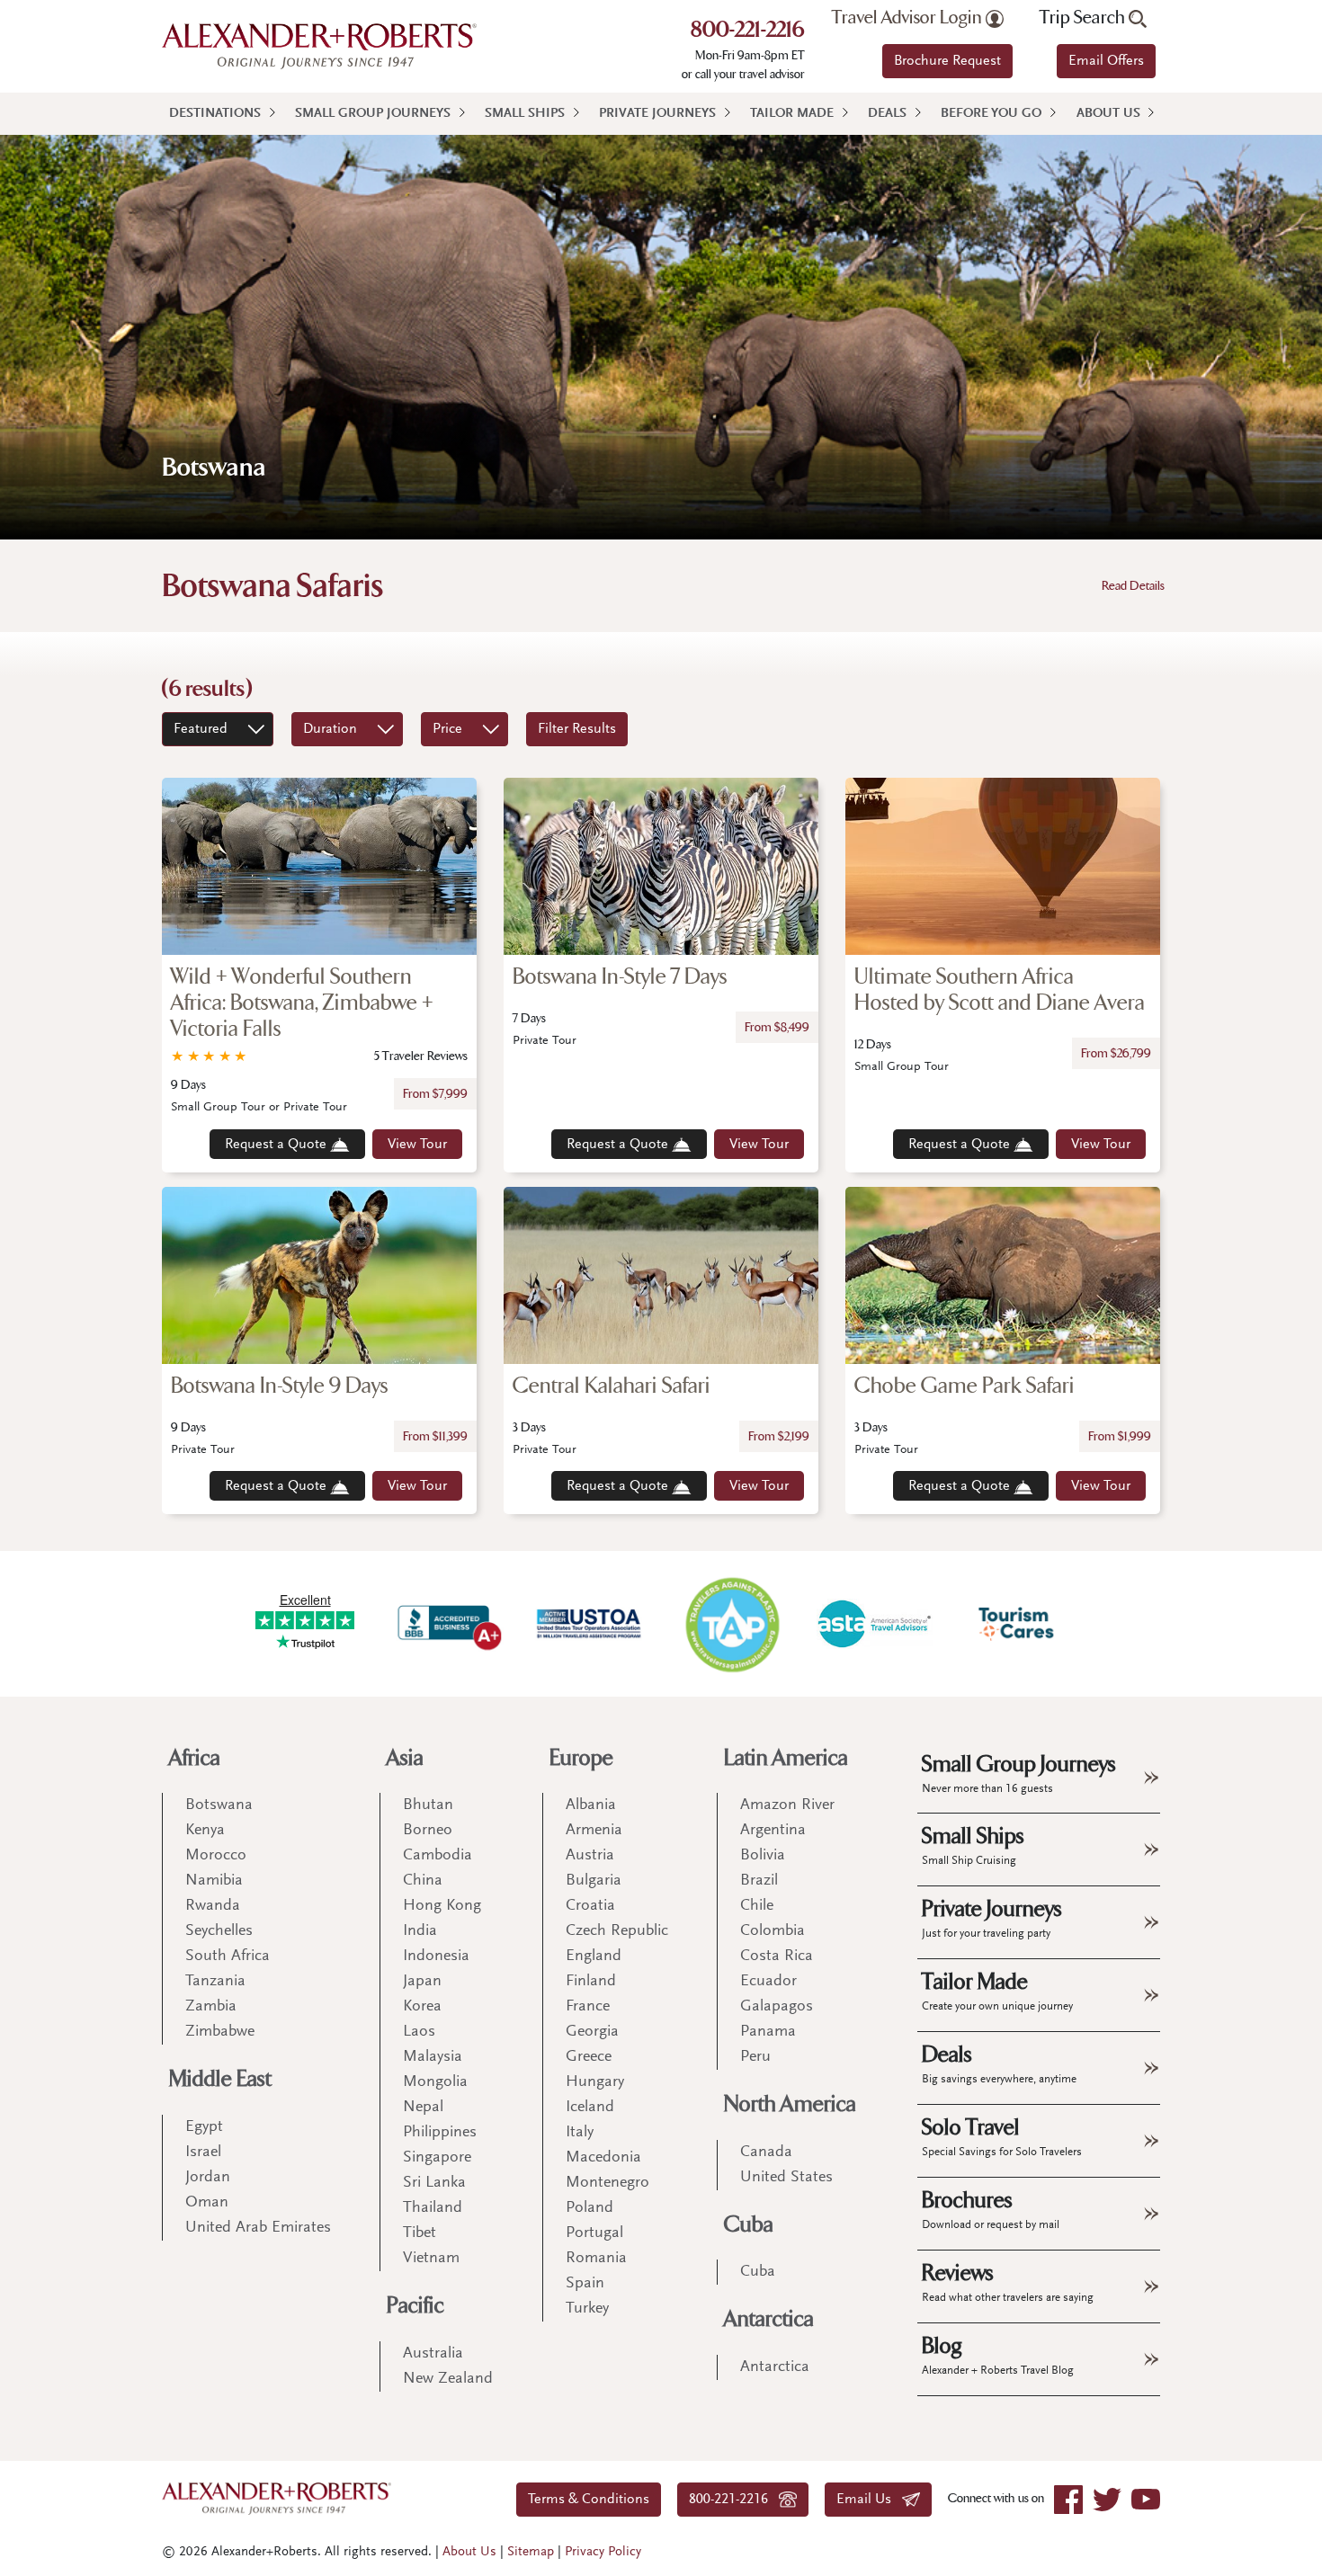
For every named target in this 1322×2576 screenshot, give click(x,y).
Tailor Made (792, 114)
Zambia (211, 2007)
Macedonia (603, 2158)
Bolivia (763, 1856)
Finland (591, 1982)
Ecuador (768, 1982)
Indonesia (436, 1957)
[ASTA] (874, 1624)
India (420, 1931)
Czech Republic (617, 1931)
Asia (405, 1758)
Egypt (204, 2127)
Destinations (215, 114)
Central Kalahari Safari (612, 1386)
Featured (201, 729)
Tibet (420, 2233)
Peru (755, 2057)
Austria (590, 1856)
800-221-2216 (748, 31)
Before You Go (991, 114)
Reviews (1008, 2282)
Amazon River (787, 1805)
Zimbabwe (220, 2032)
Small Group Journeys (373, 114)
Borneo (428, 1831)
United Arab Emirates (258, 2228)
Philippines (440, 2133)
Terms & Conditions (589, 2500)
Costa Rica (777, 1957)
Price (447, 729)
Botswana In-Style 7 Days (620, 977)
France (588, 2007)
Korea (422, 2007)
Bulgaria (594, 1881)
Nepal (423, 2108)
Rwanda (213, 1906)
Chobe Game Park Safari (965, 1386)
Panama (768, 2032)
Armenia (594, 1831)
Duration (330, 729)
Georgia (592, 2032)
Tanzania (215, 1982)
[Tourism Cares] (1017, 1624)
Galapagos (777, 2007)
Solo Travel (1002, 2136)
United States (786, 2178)
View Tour (417, 1145)
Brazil (759, 1881)
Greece (589, 2057)
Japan (422, 1982)
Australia (433, 2354)
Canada (766, 2153)
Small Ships (525, 114)
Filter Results (577, 729)
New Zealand (448, 2379)
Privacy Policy (603, 2552)
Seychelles (219, 1931)
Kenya (205, 1831)
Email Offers (1106, 61)
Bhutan (428, 1805)
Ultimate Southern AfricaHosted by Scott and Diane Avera (1000, 990)
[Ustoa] (590, 1624)
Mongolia (435, 2082)
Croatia (590, 1906)
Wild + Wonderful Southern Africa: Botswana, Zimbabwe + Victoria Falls (302, 1003)
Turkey (587, 2309)
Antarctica (769, 2319)
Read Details (1133, 586)
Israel (203, 2153)
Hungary (595, 2082)
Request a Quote (277, 1145)
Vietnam (431, 2259)
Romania (596, 2259)
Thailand (433, 2208)
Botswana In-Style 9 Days (280, 1386)
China (423, 1881)
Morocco (216, 1856)
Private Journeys (657, 114)
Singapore (437, 2158)
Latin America (786, 1758)
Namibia (214, 1881)
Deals (887, 114)
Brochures (991, 2209)
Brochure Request (947, 61)
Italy (580, 2133)
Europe (581, 1758)
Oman (207, 2203)
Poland (590, 2208)
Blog (998, 2355)
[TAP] (732, 1623)
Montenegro (607, 2183)
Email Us (869, 2500)
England (594, 1957)
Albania (591, 1805)
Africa (195, 1758)
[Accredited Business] (447, 1624)
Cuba (749, 2225)
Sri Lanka (434, 2183)
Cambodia (438, 1856)
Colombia (773, 1931)
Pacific (415, 2306)
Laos (419, 2032)
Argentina (773, 1831)
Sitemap (531, 2552)
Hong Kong (442, 1906)
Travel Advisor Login (909, 18)
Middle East (220, 2079)
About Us (1108, 114)
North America (790, 2104)
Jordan (208, 2178)
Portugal (594, 2233)
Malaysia (433, 2057)
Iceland (590, 2108)
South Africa (228, 1957)
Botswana (219, 1805)
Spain (585, 2284)
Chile (757, 1906)
